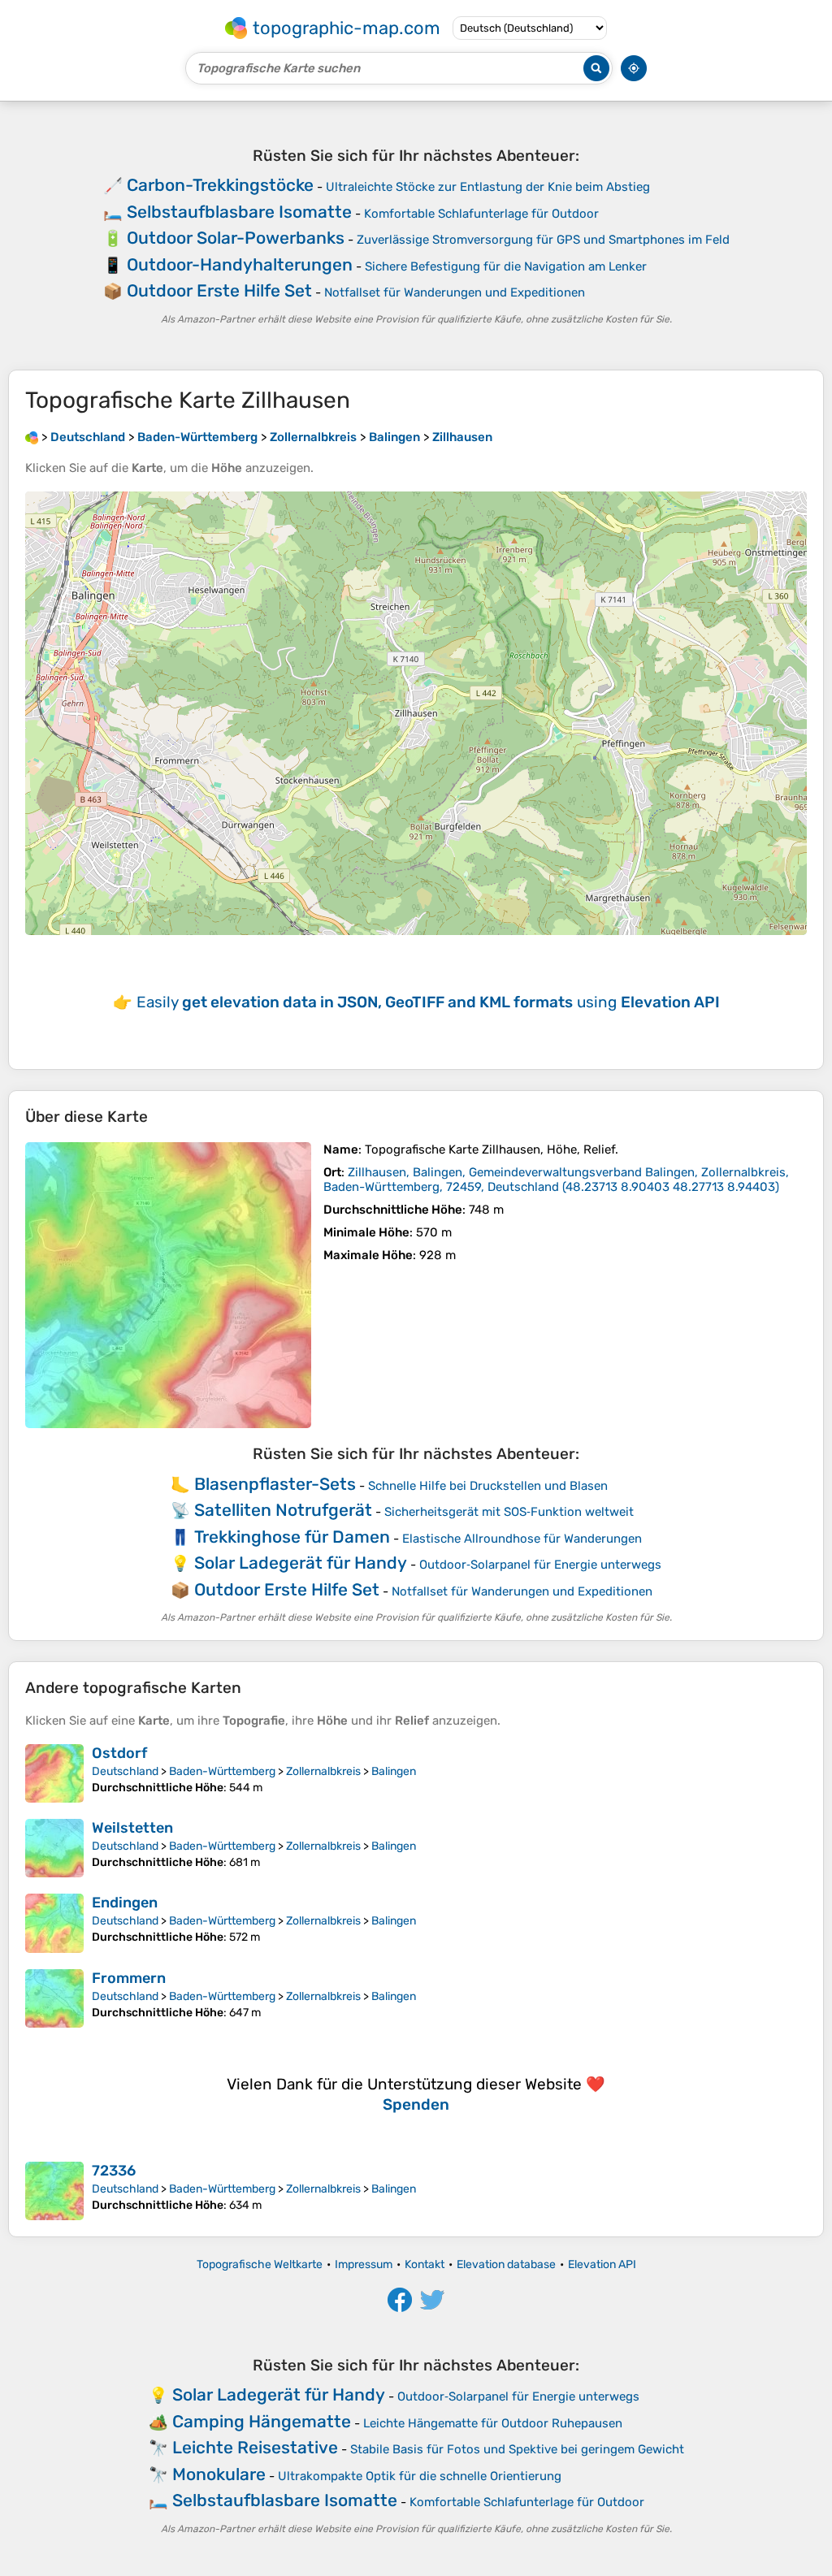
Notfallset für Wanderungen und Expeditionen (455, 292)
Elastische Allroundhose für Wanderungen (522, 1539)
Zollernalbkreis (323, 1771)
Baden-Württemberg (222, 1771)
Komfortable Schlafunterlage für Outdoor (481, 214)
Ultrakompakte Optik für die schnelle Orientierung (420, 2476)
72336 (114, 2171)
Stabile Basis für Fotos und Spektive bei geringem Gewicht (517, 2449)
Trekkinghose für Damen (292, 1537)
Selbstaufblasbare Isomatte (239, 212)
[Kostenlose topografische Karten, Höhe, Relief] (32, 437)
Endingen (125, 1903)
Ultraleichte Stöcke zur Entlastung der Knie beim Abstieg (488, 187)
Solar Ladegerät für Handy (301, 1563)
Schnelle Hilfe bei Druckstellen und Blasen (488, 1486)
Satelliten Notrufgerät (283, 1510)
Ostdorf (119, 1753)
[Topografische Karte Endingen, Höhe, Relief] (54, 1923)
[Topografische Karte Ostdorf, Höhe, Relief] (54, 1773)
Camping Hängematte (262, 2421)
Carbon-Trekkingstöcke (220, 185)
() (556, 1180)
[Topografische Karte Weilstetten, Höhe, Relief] (54, 1848)
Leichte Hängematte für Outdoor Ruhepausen (493, 2423)
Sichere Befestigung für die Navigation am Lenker (506, 266)
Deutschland (125, 1771)
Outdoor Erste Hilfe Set (219, 290)
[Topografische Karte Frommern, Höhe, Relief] (54, 1998)
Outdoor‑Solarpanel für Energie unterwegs (540, 1565)
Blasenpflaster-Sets (275, 1484)
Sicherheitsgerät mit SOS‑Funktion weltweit (509, 1512)
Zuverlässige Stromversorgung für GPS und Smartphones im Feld (543, 240)
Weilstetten (132, 1828)
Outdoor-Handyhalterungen (240, 264)
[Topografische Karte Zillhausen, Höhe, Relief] (168, 1285)
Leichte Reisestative (255, 2447)
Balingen (394, 1771)
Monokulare (219, 2474)
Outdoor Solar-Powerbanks (236, 238)
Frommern (129, 1978)
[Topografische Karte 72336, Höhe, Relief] (54, 2191)
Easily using (428, 1002)
